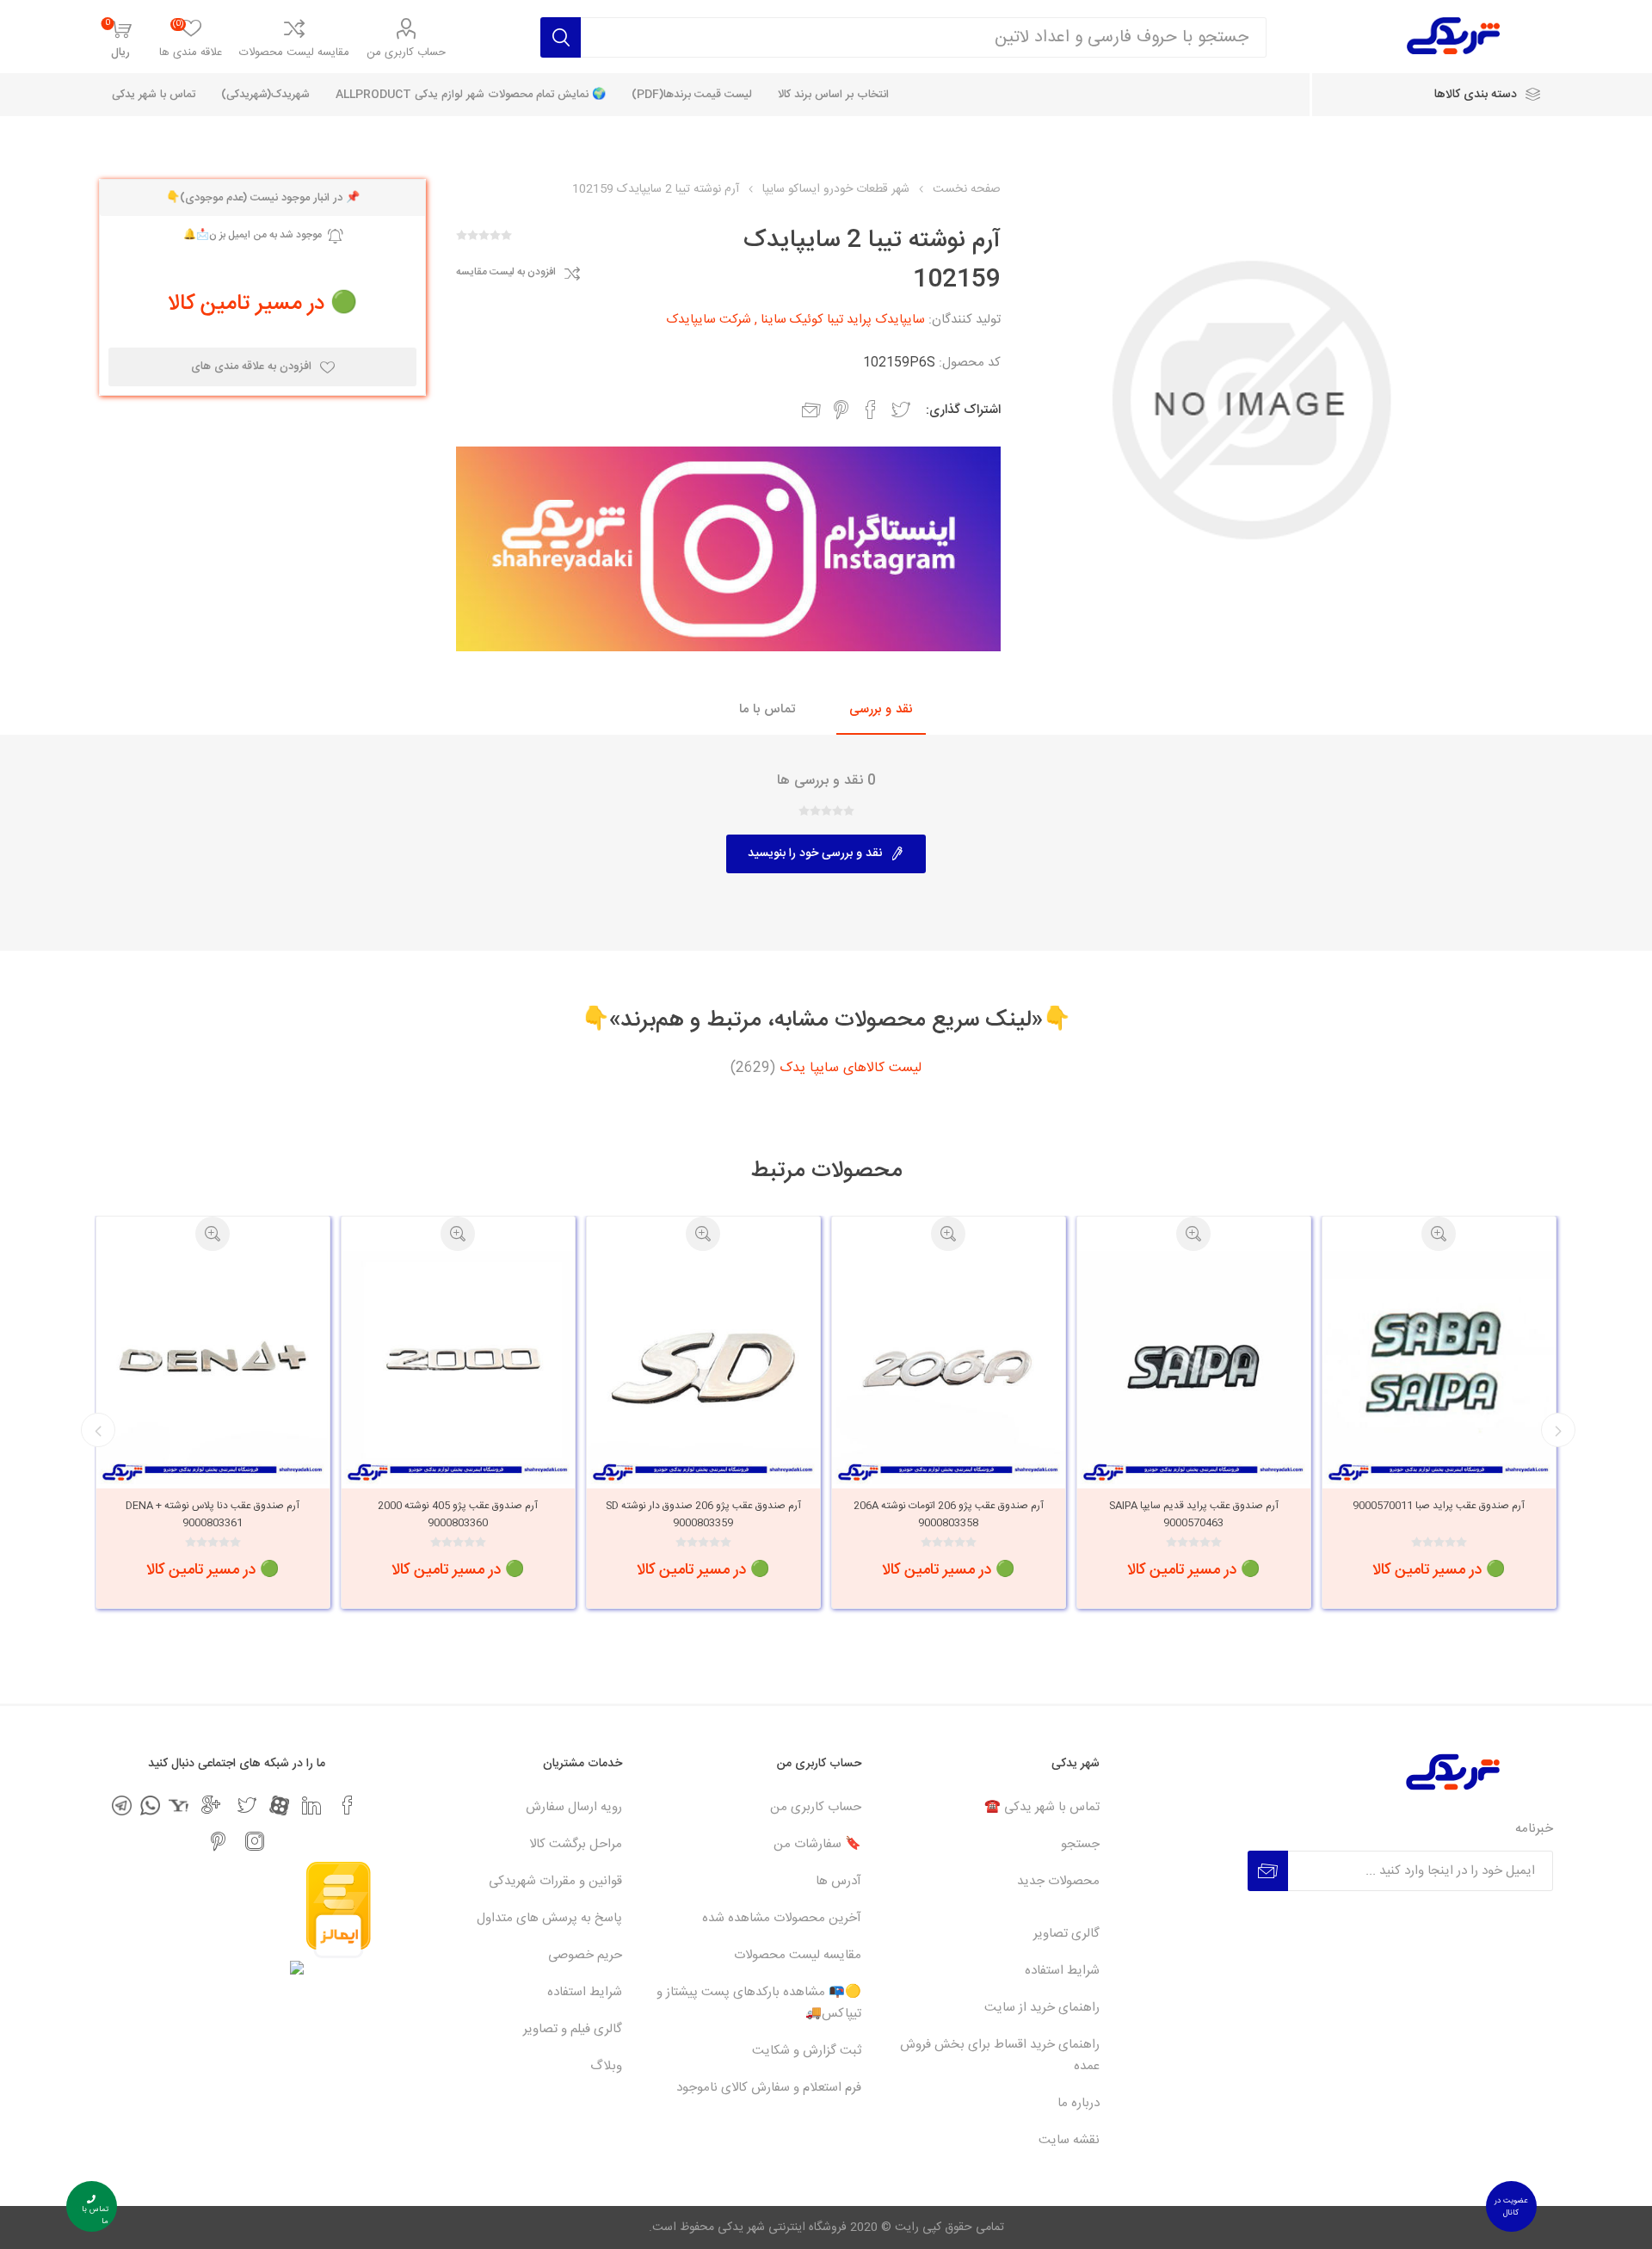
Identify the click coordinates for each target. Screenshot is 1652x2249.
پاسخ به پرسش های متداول (549, 1918)
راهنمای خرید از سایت (1042, 2008)
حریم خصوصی (585, 1955)
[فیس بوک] (348, 1805)
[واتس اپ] (150, 1805)
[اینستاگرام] (255, 1841)
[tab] (881, 710)
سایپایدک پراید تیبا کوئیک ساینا (843, 320)
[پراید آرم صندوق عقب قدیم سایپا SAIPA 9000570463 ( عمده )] (1276, 1368)
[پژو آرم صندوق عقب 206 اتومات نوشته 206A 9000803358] (1030, 1368)
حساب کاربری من (406, 52)
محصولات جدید (1058, 1881)
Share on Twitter (901, 410)
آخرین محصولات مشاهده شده (782, 1918)
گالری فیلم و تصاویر (573, 2029)
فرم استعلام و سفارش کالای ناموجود (769, 2088)
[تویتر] (247, 1805)
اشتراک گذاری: (963, 410)
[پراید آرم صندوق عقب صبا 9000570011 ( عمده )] (1521, 1368)
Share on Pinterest (841, 410)
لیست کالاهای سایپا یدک (851, 1069)
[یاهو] (179, 1805)
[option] (1521, 1412)
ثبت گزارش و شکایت (807, 2051)
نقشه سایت (1069, 2140)
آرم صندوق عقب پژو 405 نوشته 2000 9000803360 (539, 1514)
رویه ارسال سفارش (574, 1807)
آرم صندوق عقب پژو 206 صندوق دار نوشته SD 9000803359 (785, 1514)
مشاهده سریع (1275, 1234)
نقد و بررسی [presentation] (881, 709)
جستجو (1080, 1844)
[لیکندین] (311, 1805)
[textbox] (924, 37)
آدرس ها (838, 1881)
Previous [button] (1558, 1430)
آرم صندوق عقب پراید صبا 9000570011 (1520, 1506)
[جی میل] (211, 1805)
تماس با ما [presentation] (767, 709)
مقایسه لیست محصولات (294, 52)
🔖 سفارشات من (817, 1844)
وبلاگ (606, 2066)
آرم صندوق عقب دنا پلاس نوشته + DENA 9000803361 (294, 1514)
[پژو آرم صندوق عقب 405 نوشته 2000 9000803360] (540, 1368)
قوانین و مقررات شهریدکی (555, 1881)
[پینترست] (219, 1841)
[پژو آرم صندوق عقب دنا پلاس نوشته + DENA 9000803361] (295, 1368)
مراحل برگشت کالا (576, 1844)
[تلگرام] (122, 1805)
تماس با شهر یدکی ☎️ (1042, 1807)
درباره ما (1079, 2103)
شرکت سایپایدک (709, 320)
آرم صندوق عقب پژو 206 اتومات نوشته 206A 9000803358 (1030, 1514)
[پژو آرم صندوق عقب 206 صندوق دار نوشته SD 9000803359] (785, 1368)
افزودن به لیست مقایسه (506, 273)
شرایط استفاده (1062, 1971)
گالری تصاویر (1066, 1934)
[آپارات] (279, 1805)
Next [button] (98, 1430)
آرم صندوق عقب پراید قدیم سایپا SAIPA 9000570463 (1276, 1514)
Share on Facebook (871, 410)
